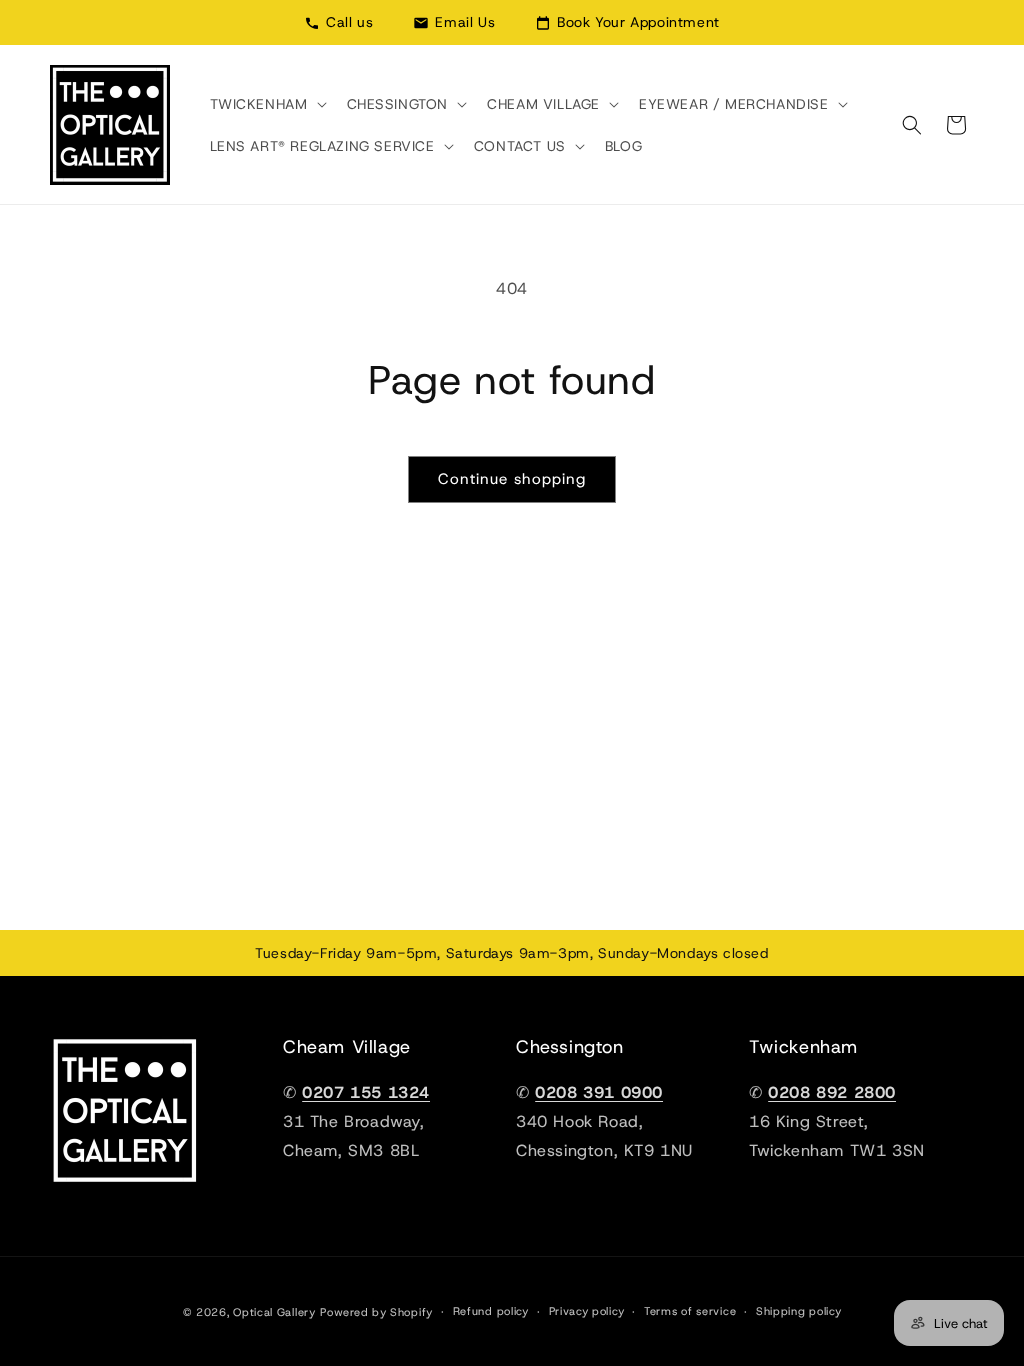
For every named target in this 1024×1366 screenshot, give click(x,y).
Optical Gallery (274, 1312)
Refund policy (491, 1311)
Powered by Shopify (376, 1312)
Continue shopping (512, 479)
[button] (266, 104)
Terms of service (690, 1311)
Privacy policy (587, 1311)
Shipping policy (799, 1311)
